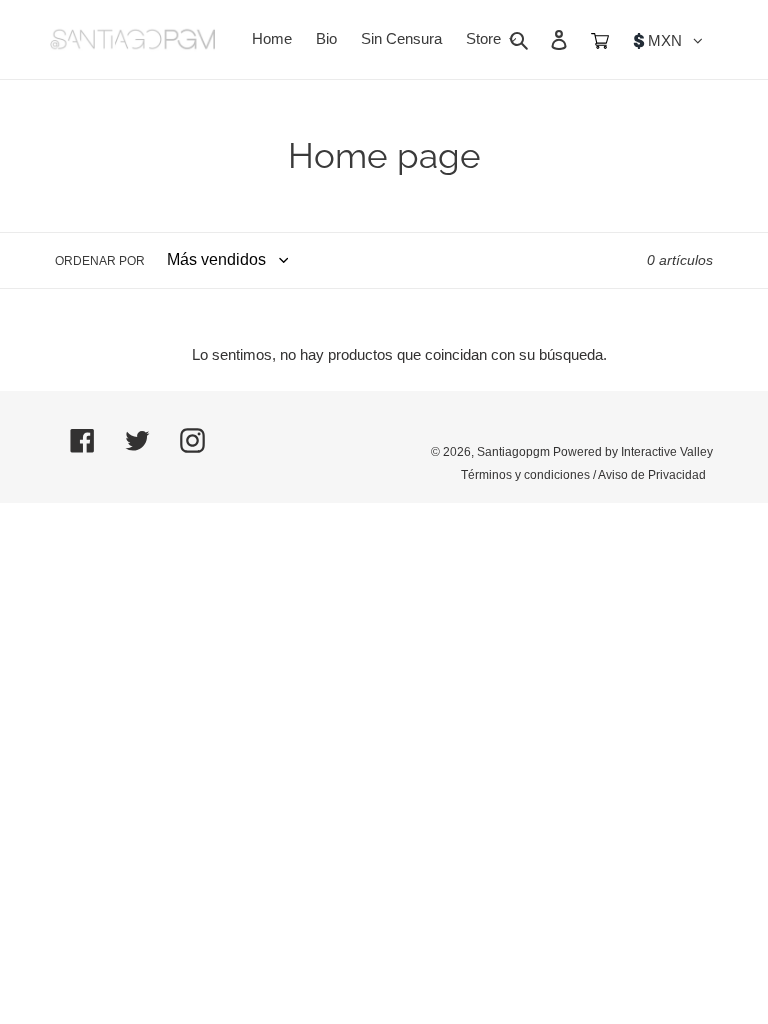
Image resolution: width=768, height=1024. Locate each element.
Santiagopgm (513, 452)
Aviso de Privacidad (652, 475)
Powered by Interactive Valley (633, 452)
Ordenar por (100, 261)
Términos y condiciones (525, 475)
